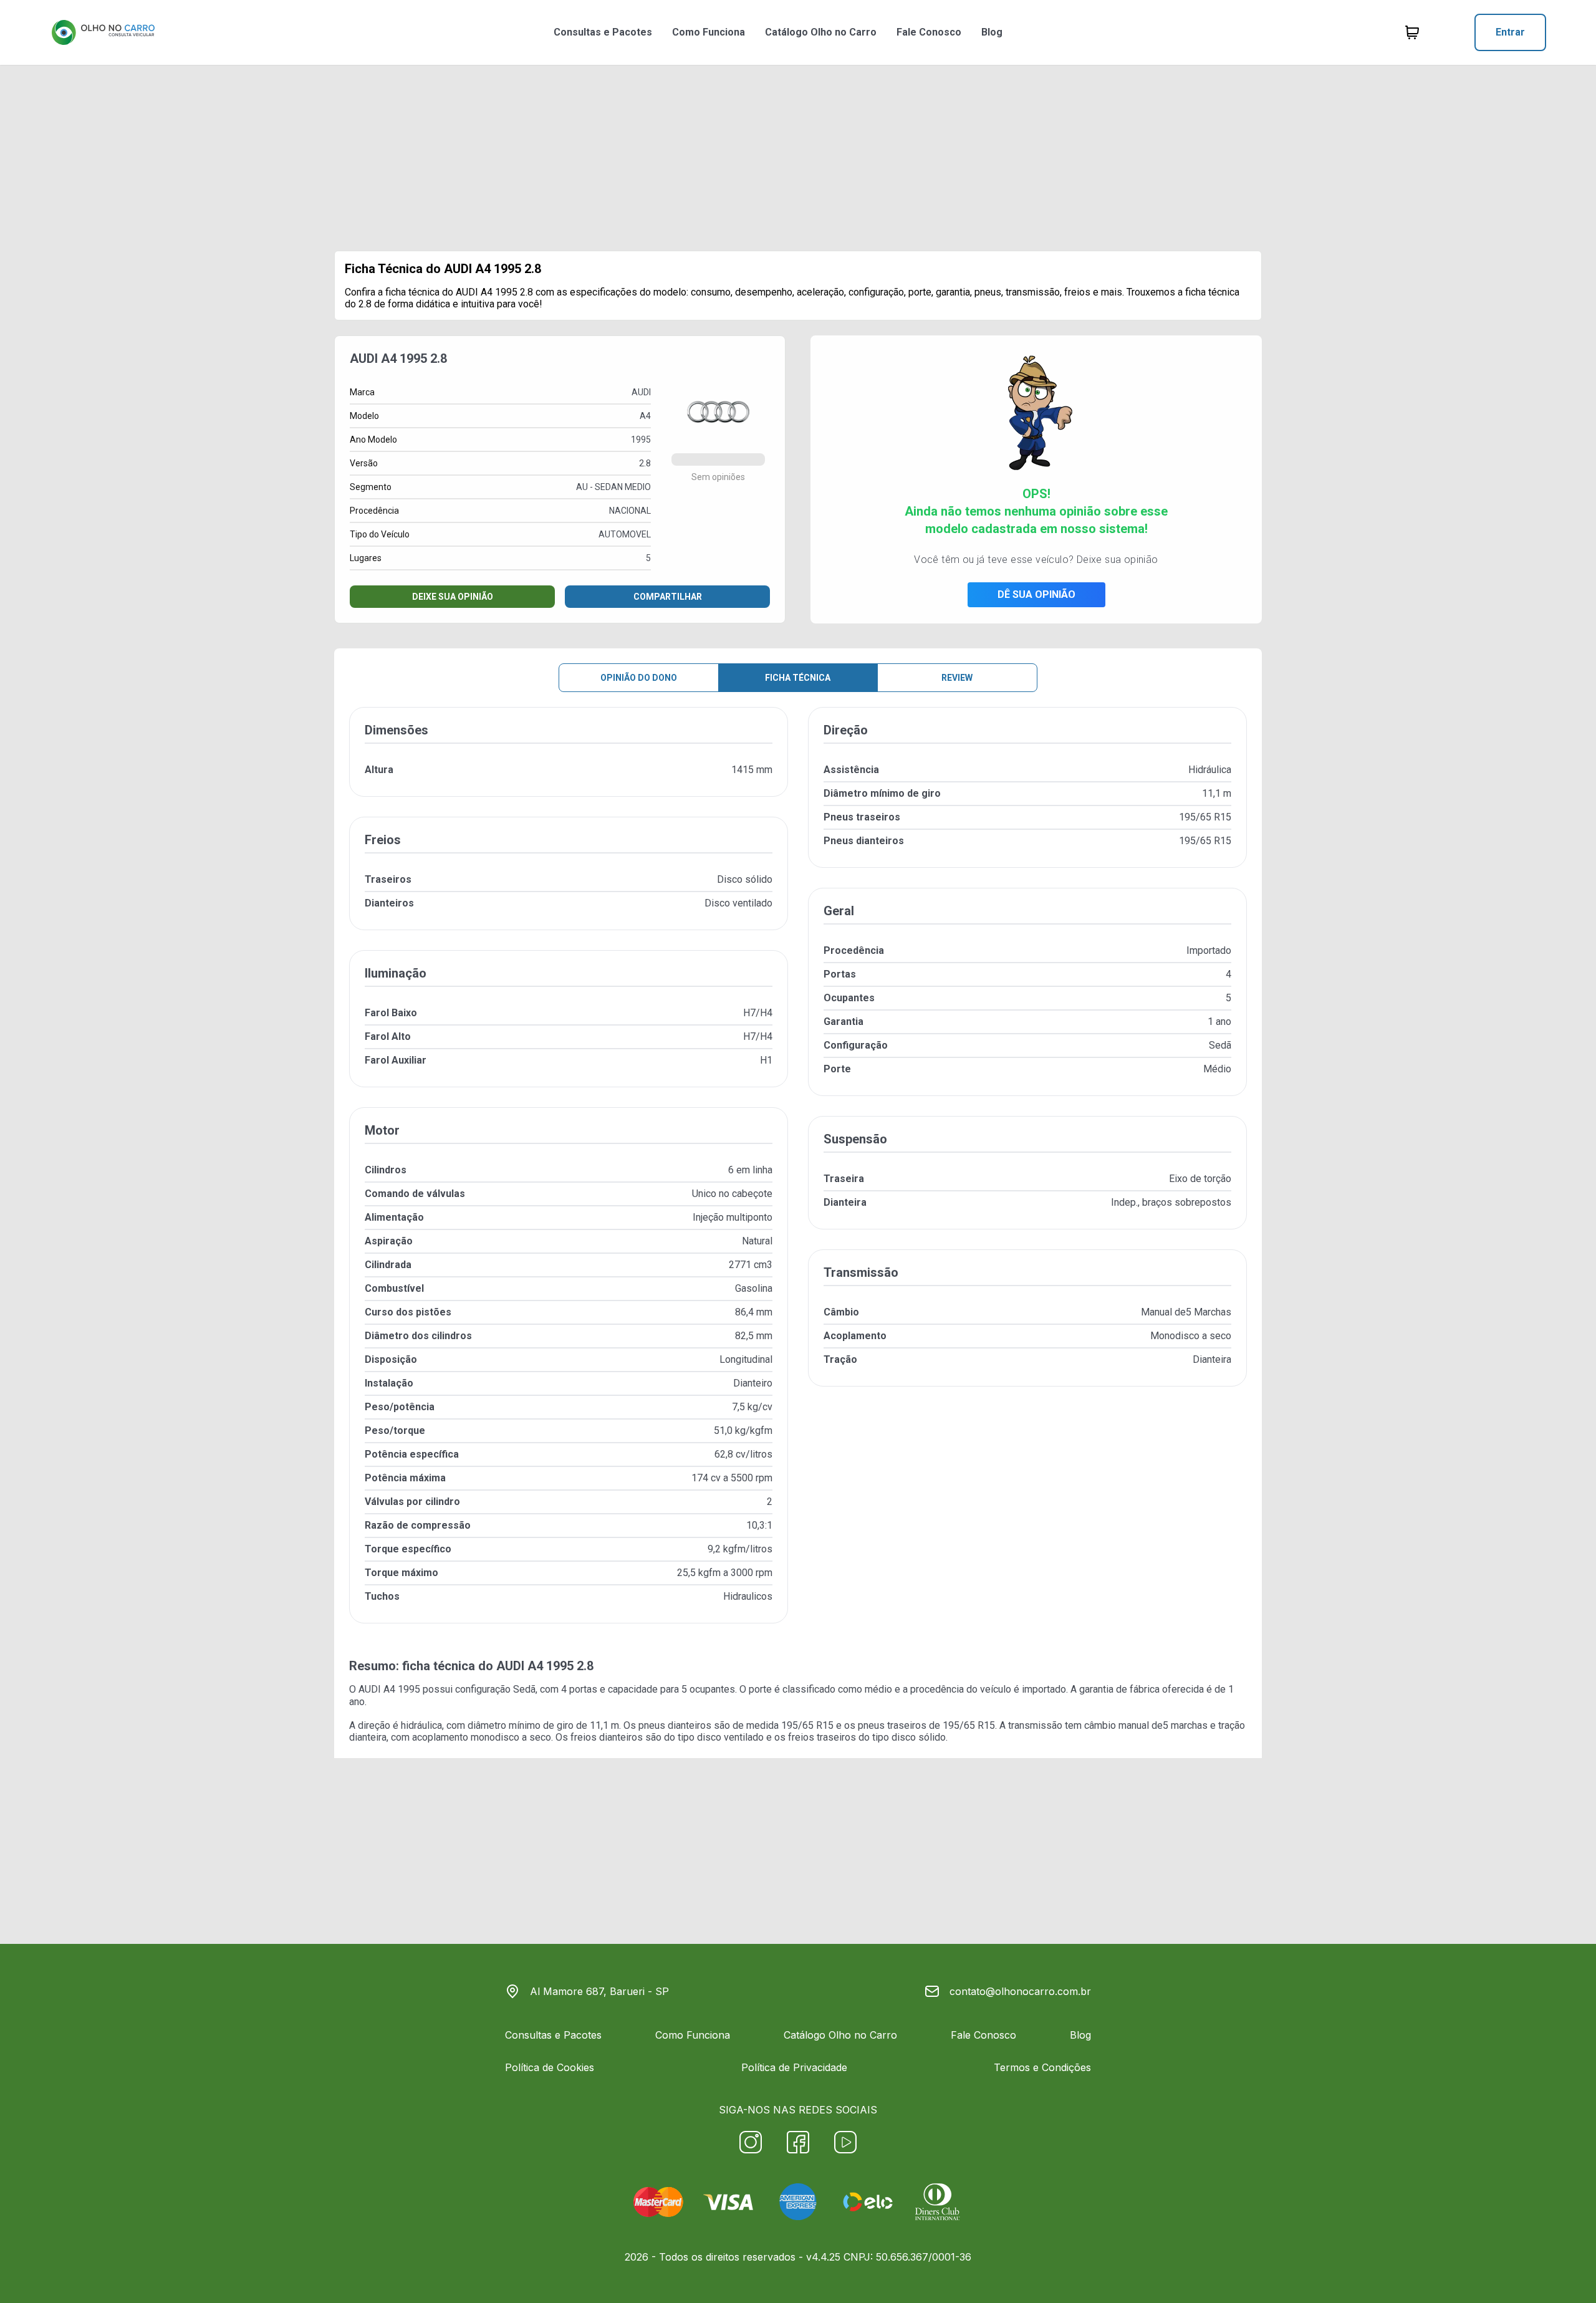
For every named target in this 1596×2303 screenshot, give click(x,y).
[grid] (798, 1175)
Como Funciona (709, 32)
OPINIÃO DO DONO (639, 678)
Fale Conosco (929, 32)
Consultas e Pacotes (603, 32)
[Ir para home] (103, 32)
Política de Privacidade (794, 2067)
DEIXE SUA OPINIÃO (453, 597)
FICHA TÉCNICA (798, 678)
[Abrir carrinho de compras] (1412, 32)
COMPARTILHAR (668, 597)
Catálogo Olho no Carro (821, 32)
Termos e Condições (1042, 2067)
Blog (992, 32)
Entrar (1510, 32)
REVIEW (957, 678)
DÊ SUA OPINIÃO (1036, 594)
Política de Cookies (550, 2067)
